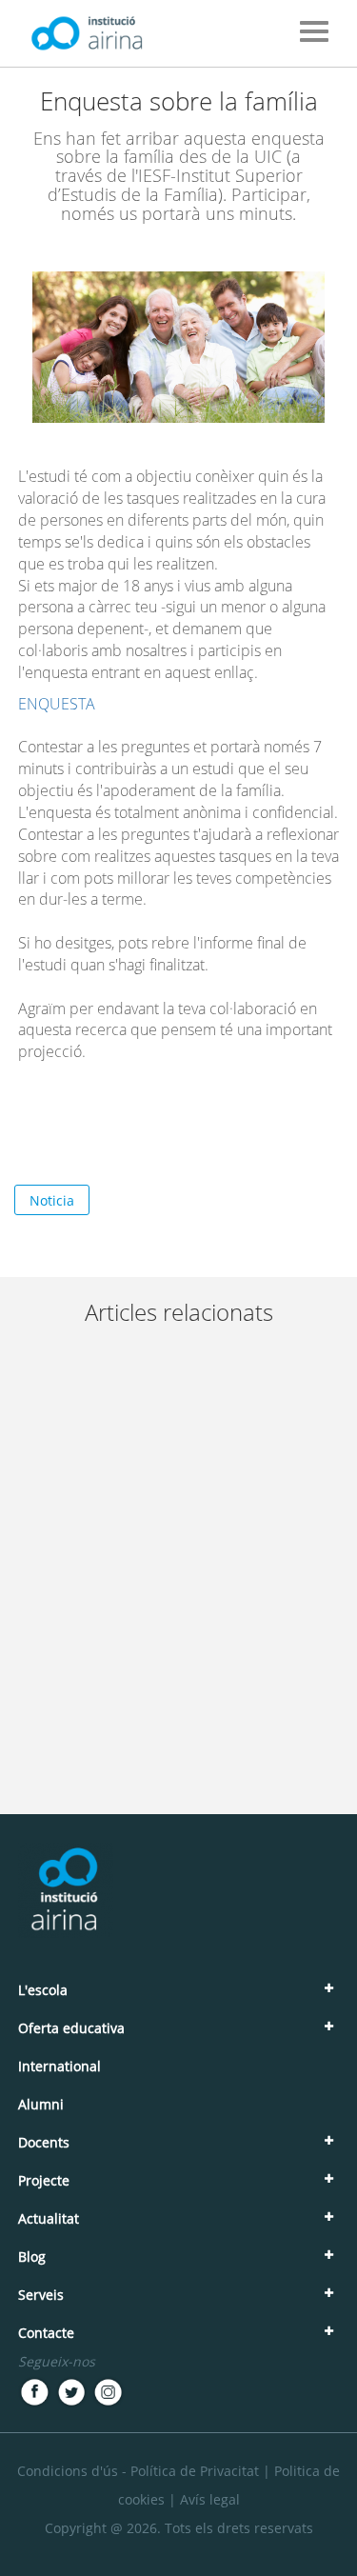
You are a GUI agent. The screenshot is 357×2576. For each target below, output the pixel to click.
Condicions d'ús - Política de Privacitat (138, 2471)
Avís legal (210, 2499)
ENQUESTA (57, 704)
